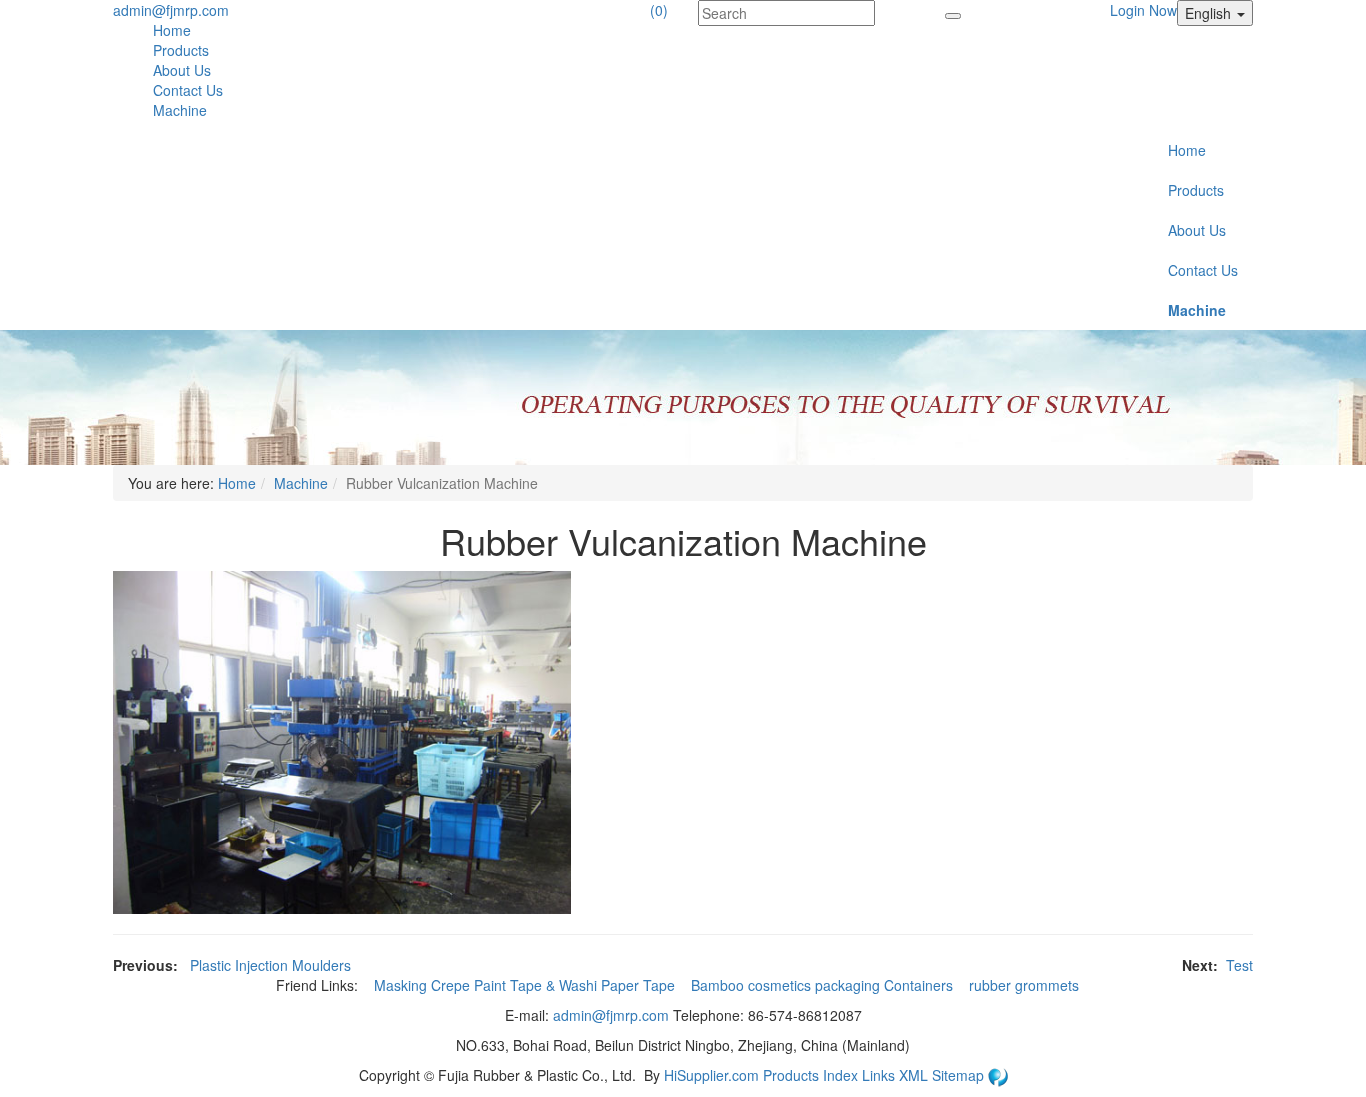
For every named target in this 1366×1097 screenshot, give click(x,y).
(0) (659, 10)
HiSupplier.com (711, 1075)
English (1210, 13)
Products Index (810, 1075)
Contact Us (188, 90)
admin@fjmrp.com (171, 10)
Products (181, 50)
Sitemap (960, 1075)
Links (880, 1075)
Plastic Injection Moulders (270, 965)
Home (172, 30)
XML (915, 1075)
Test (1239, 965)
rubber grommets (1026, 985)
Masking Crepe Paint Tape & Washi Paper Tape (526, 985)
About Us (182, 70)
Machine (180, 110)
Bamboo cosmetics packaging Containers (824, 985)
